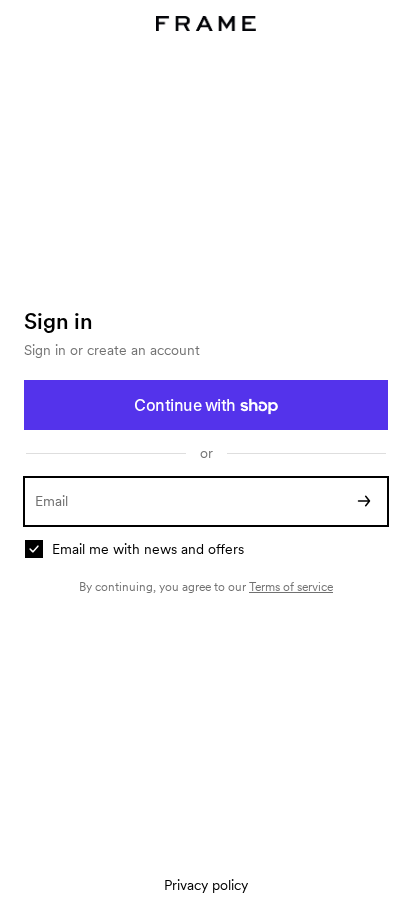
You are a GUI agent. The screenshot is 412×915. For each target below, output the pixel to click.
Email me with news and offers (148, 549)
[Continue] (364, 501)
